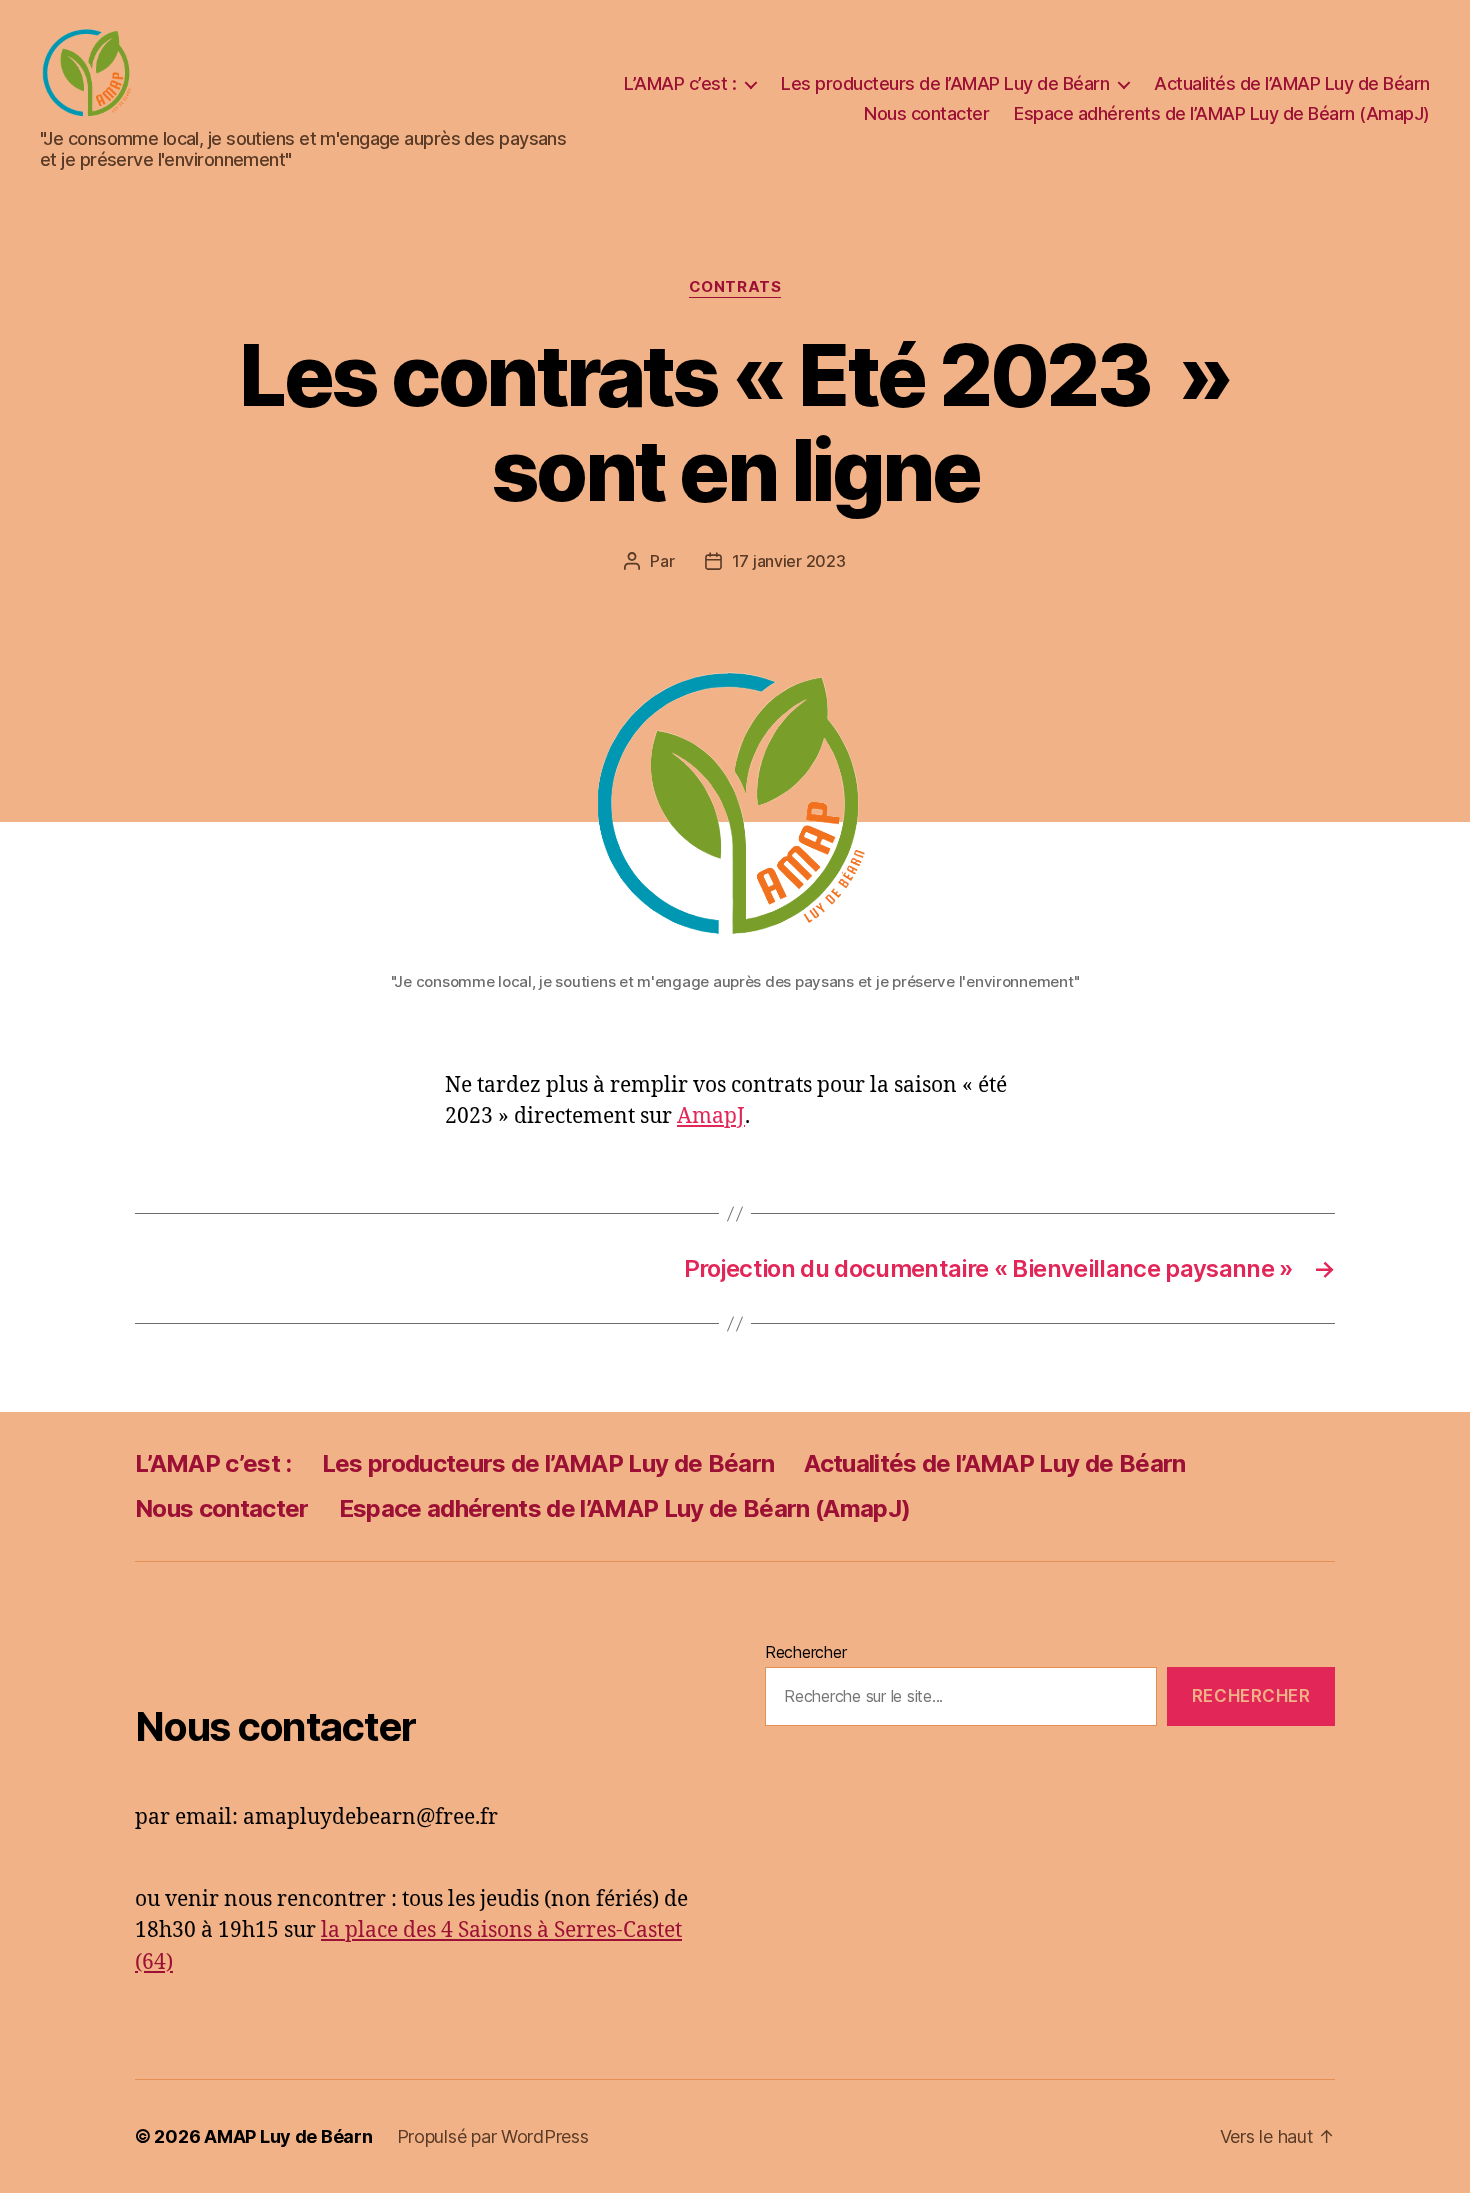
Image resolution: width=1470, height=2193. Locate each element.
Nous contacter (926, 113)
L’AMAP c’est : (680, 83)
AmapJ (711, 1116)
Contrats (735, 287)
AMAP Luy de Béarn (288, 2136)
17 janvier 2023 (789, 561)
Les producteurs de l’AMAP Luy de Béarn (945, 83)
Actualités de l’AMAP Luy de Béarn (1292, 83)
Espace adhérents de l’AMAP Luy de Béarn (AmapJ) (1222, 113)
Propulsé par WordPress (493, 2136)
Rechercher (805, 1652)
